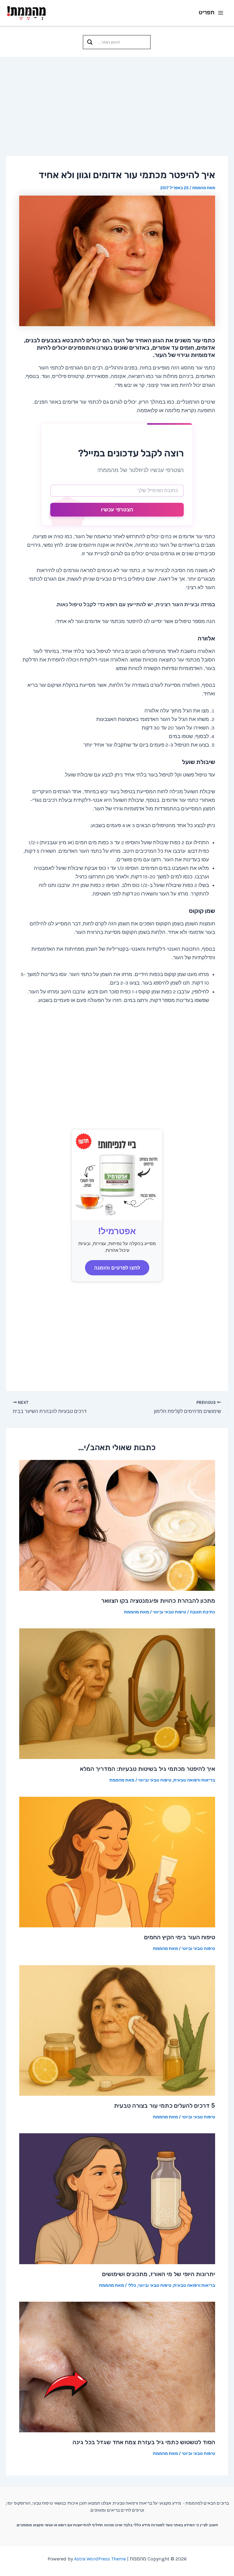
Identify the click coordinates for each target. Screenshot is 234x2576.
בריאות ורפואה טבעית (194, 1780)
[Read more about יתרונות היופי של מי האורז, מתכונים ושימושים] (117, 2198)
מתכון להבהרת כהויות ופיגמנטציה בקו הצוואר (158, 1601)
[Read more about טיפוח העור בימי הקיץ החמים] (117, 1861)
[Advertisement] (117, 103)
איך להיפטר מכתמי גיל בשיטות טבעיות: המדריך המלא (147, 1769)
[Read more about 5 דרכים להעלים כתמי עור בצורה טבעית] (117, 2030)
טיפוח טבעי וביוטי (169, 1612)
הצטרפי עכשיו (117, 510)
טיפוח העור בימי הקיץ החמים (180, 1937)
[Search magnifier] (90, 42)
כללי (132, 2285)
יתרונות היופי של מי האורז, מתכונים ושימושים (159, 2274)
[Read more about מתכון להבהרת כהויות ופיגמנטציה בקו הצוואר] (117, 1525)
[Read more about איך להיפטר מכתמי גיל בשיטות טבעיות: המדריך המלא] (117, 1693)
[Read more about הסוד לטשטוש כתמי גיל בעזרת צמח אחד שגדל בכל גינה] (117, 2366)
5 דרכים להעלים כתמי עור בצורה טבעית (165, 2106)
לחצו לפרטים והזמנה (117, 1268)
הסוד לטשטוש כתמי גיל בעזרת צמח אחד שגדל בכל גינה (144, 2442)
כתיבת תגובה (202, 1612)
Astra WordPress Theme (100, 2559)
